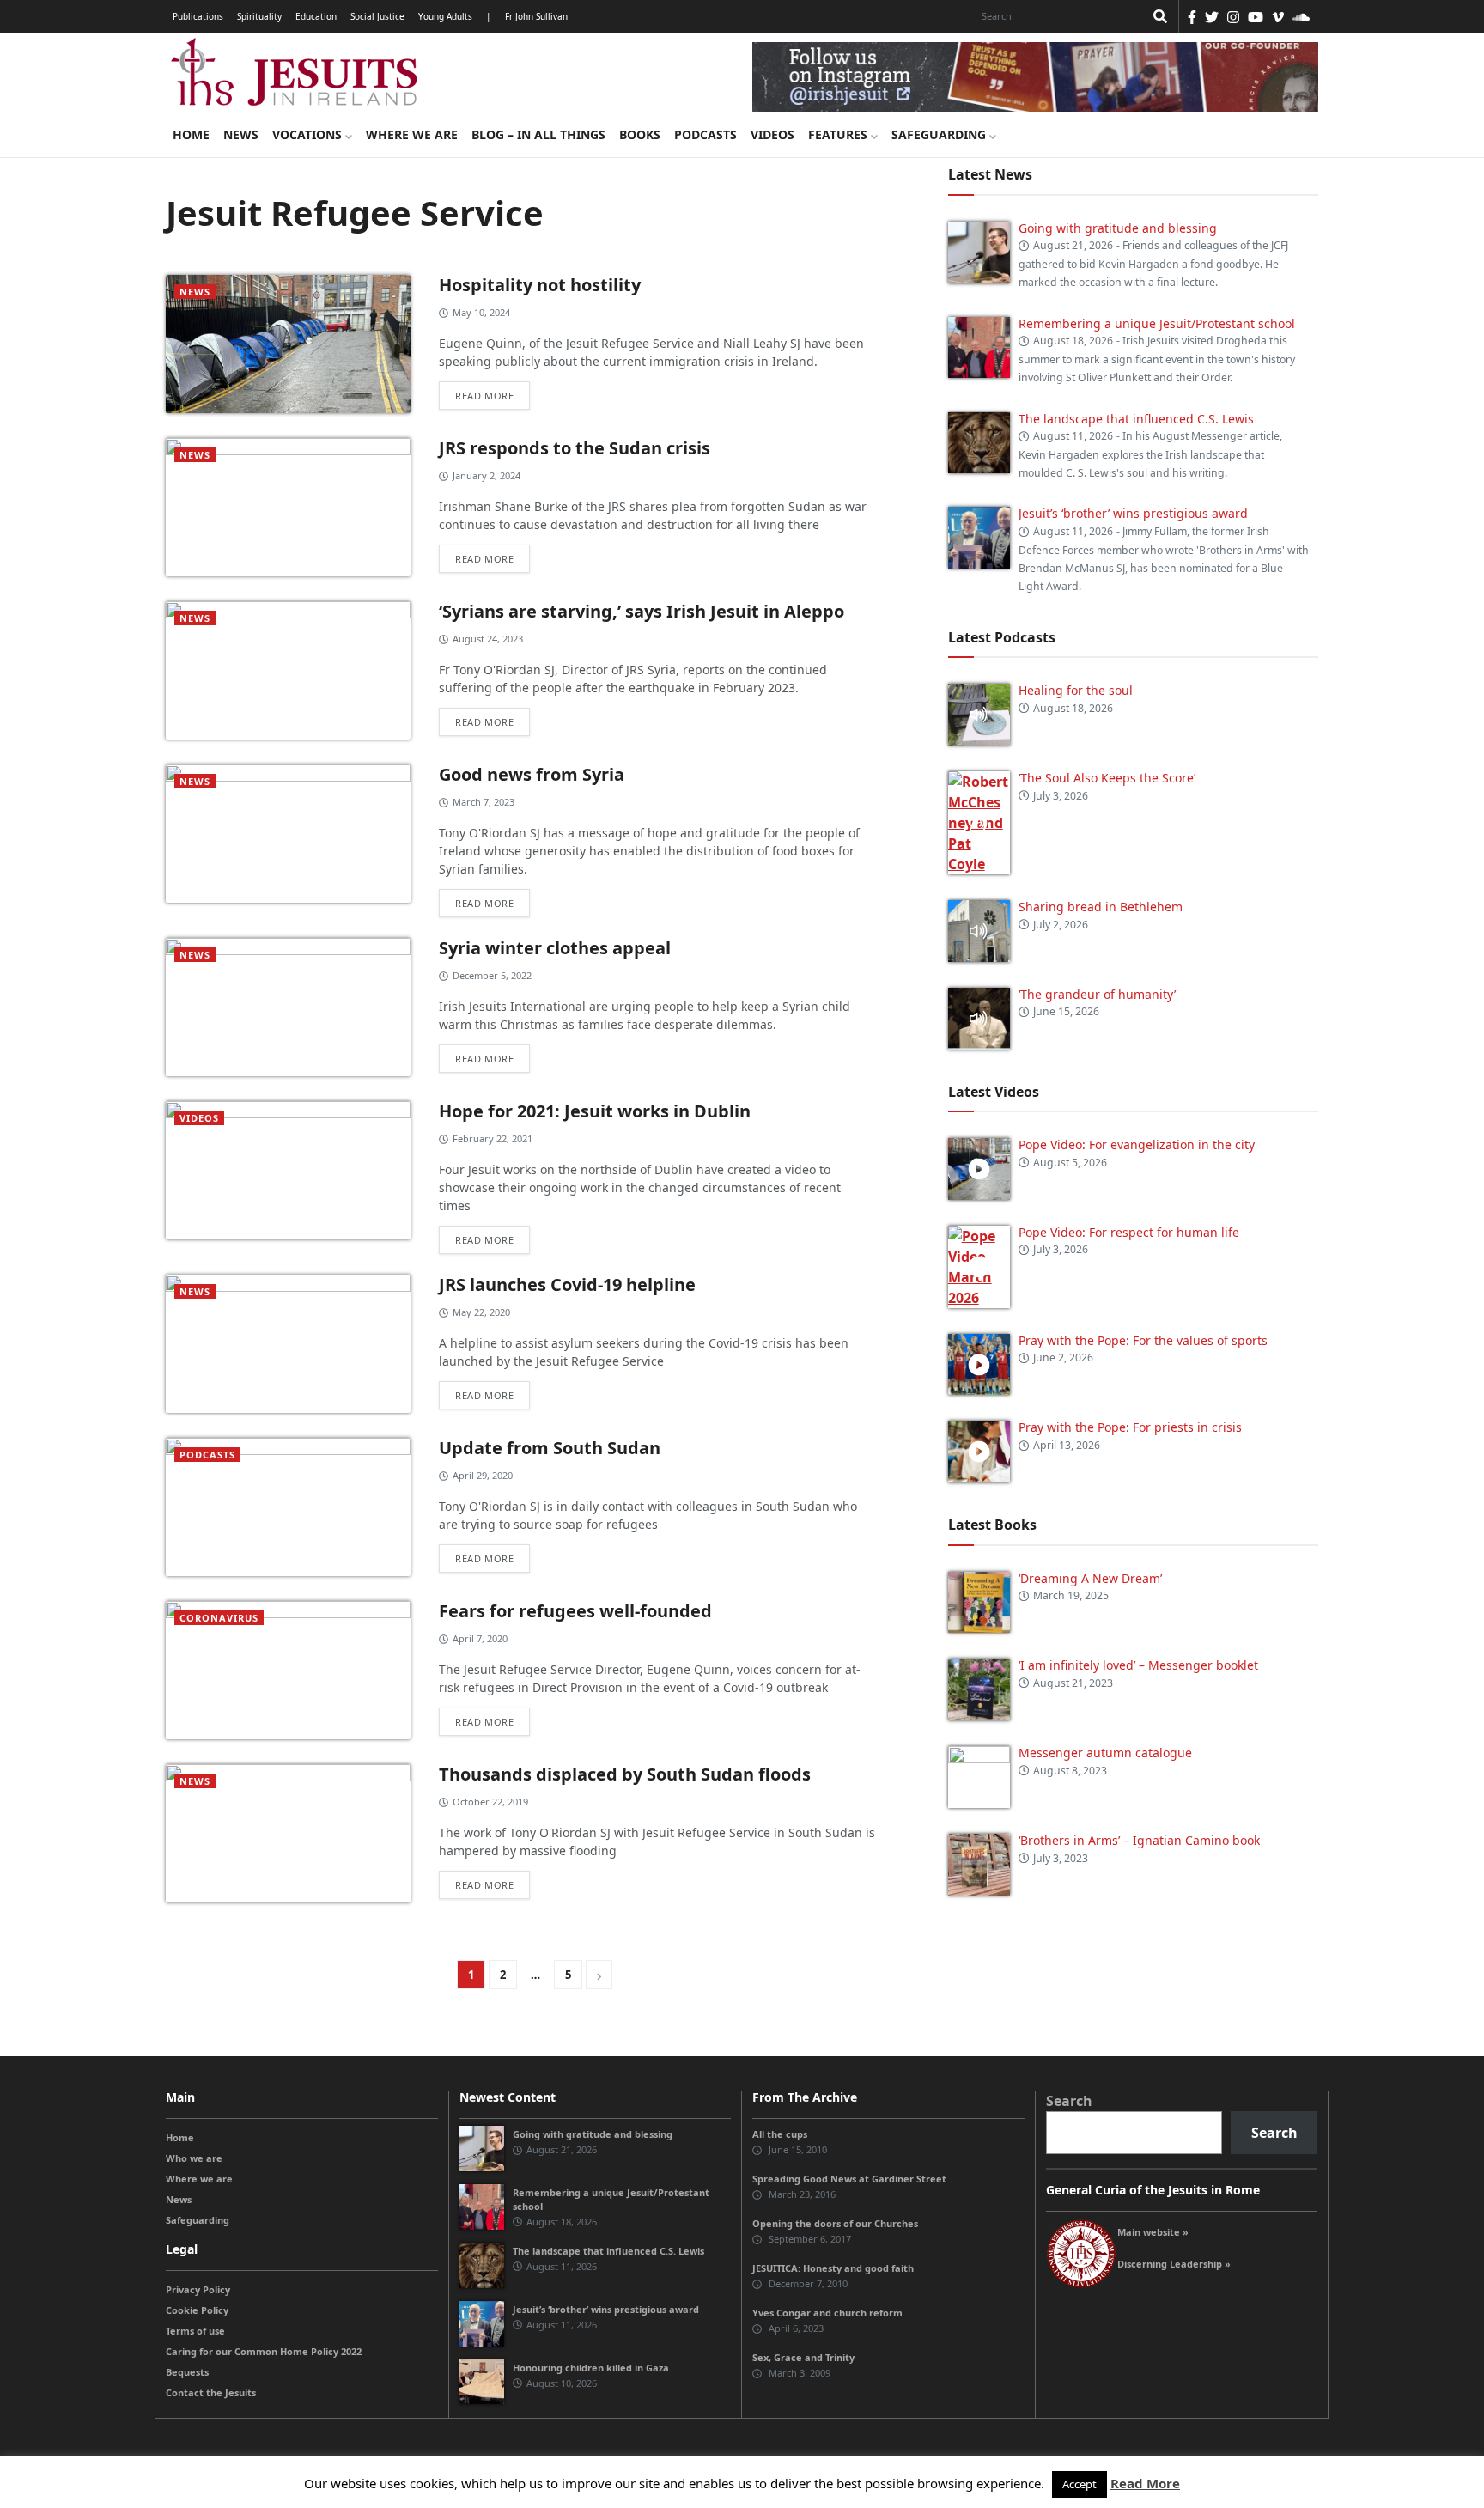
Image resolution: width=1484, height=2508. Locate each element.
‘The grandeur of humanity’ (1097, 994)
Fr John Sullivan (536, 16)
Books (640, 134)
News (241, 134)
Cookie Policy (197, 2310)
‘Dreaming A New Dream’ (1090, 1578)
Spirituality (259, 16)
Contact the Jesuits (211, 2392)
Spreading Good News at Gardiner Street (849, 2179)
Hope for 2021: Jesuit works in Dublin (595, 1111)
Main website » (1153, 2232)
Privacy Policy (198, 2289)
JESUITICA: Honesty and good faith (833, 2268)
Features (839, 134)
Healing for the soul (1076, 690)
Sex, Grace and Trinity (803, 2357)
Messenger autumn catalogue (1105, 1753)
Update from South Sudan (550, 1448)
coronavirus (219, 1618)
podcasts (207, 1455)
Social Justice (377, 16)
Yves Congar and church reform (827, 2313)
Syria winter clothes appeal (555, 948)
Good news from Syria (532, 774)
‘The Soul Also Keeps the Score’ (1107, 778)
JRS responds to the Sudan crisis (575, 448)
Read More (1145, 2483)
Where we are (412, 134)
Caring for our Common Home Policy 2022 (264, 2351)
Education (316, 16)
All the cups (780, 2134)
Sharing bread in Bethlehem (1101, 907)
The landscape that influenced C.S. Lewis (1136, 419)
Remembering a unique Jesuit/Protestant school (1157, 323)
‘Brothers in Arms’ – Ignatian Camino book (1139, 1840)
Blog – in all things (538, 134)
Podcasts (706, 134)
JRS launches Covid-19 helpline (567, 1284)
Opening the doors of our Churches (835, 2223)
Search (1069, 2101)
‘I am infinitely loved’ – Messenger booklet (1138, 1665)
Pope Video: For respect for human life (1131, 1232)
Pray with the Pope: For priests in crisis (1130, 1427)
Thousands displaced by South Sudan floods (625, 1774)
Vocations (309, 134)
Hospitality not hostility (540, 285)
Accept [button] (1080, 2484)
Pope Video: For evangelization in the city (1138, 1144)
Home (191, 134)
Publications (198, 16)
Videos (772, 134)
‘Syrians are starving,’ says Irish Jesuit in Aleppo (642, 611)
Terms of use (195, 2331)
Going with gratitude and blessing (1118, 228)
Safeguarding (940, 134)
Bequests (187, 2372)
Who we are (194, 2158)
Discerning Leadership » (1174, 2264)
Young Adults (445, 16)
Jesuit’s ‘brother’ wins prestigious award (1133, 513)
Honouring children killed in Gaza (591, 2368)
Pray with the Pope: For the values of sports (1143, 1340)
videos (199, 1118)
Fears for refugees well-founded (575, 1611)
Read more (484, 396)
